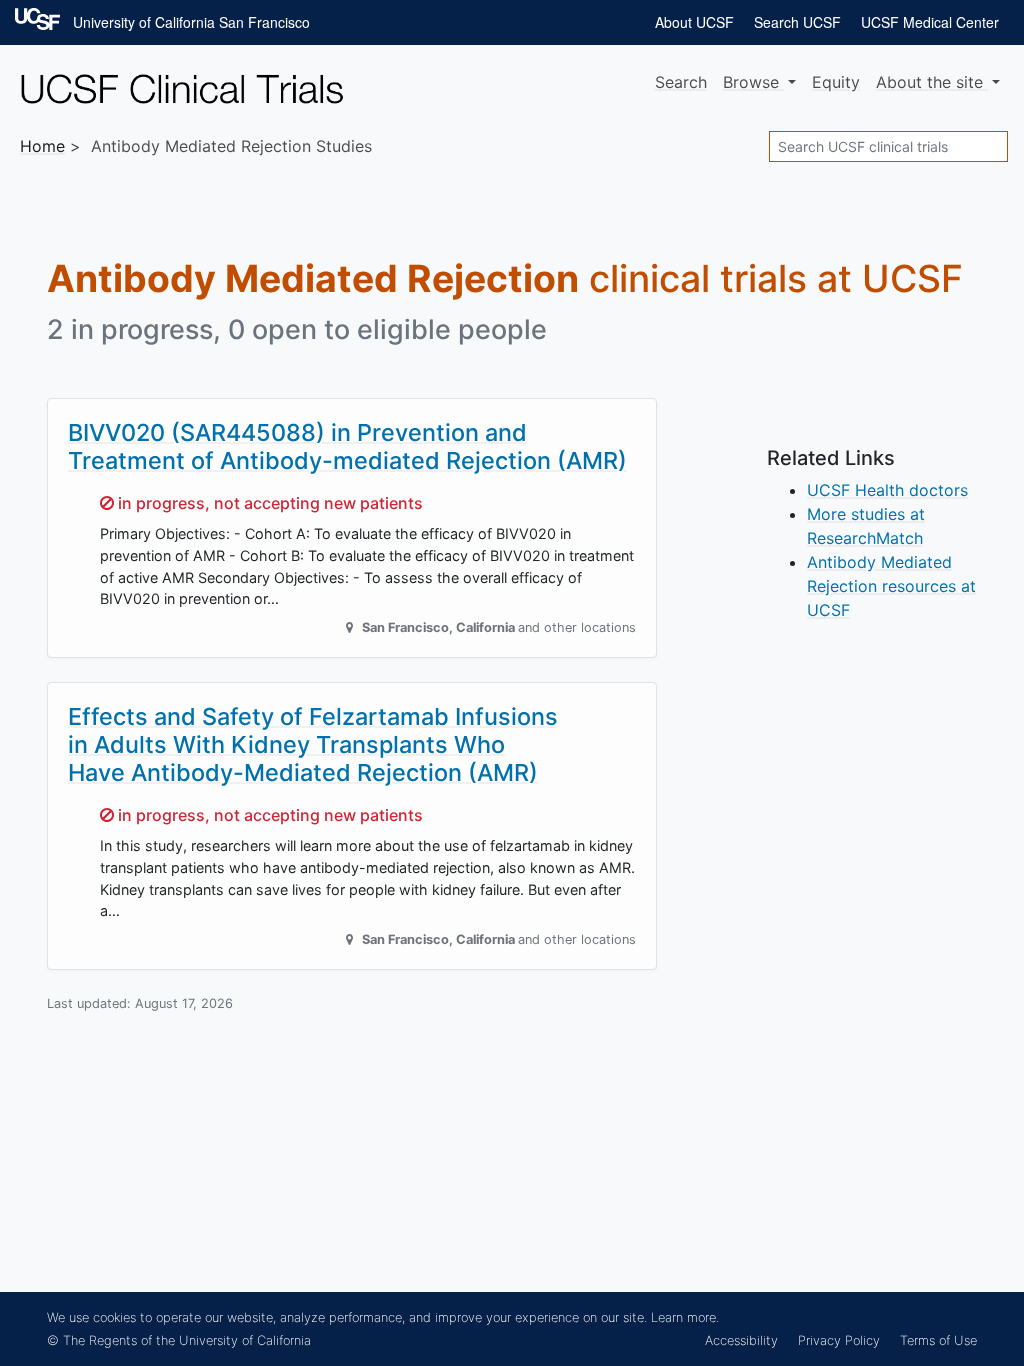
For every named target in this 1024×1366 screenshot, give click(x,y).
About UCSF (694, 22)
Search (681, 82)
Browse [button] (753, 82)
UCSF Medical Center (930, 22)
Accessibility (741, 1340)
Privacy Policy (839, 1340)
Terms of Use (938, 1340)
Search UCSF (797, 22)
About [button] (929, 82)
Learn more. (685, 1317)
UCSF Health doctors (887, 490)
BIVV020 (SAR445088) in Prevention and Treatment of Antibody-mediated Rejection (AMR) (347, 446)
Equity (836, 82)
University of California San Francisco (191, 22)
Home (42, 146)
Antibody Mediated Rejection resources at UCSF (891, 586)
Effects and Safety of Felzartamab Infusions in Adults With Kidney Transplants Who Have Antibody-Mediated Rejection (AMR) (313, 744)
